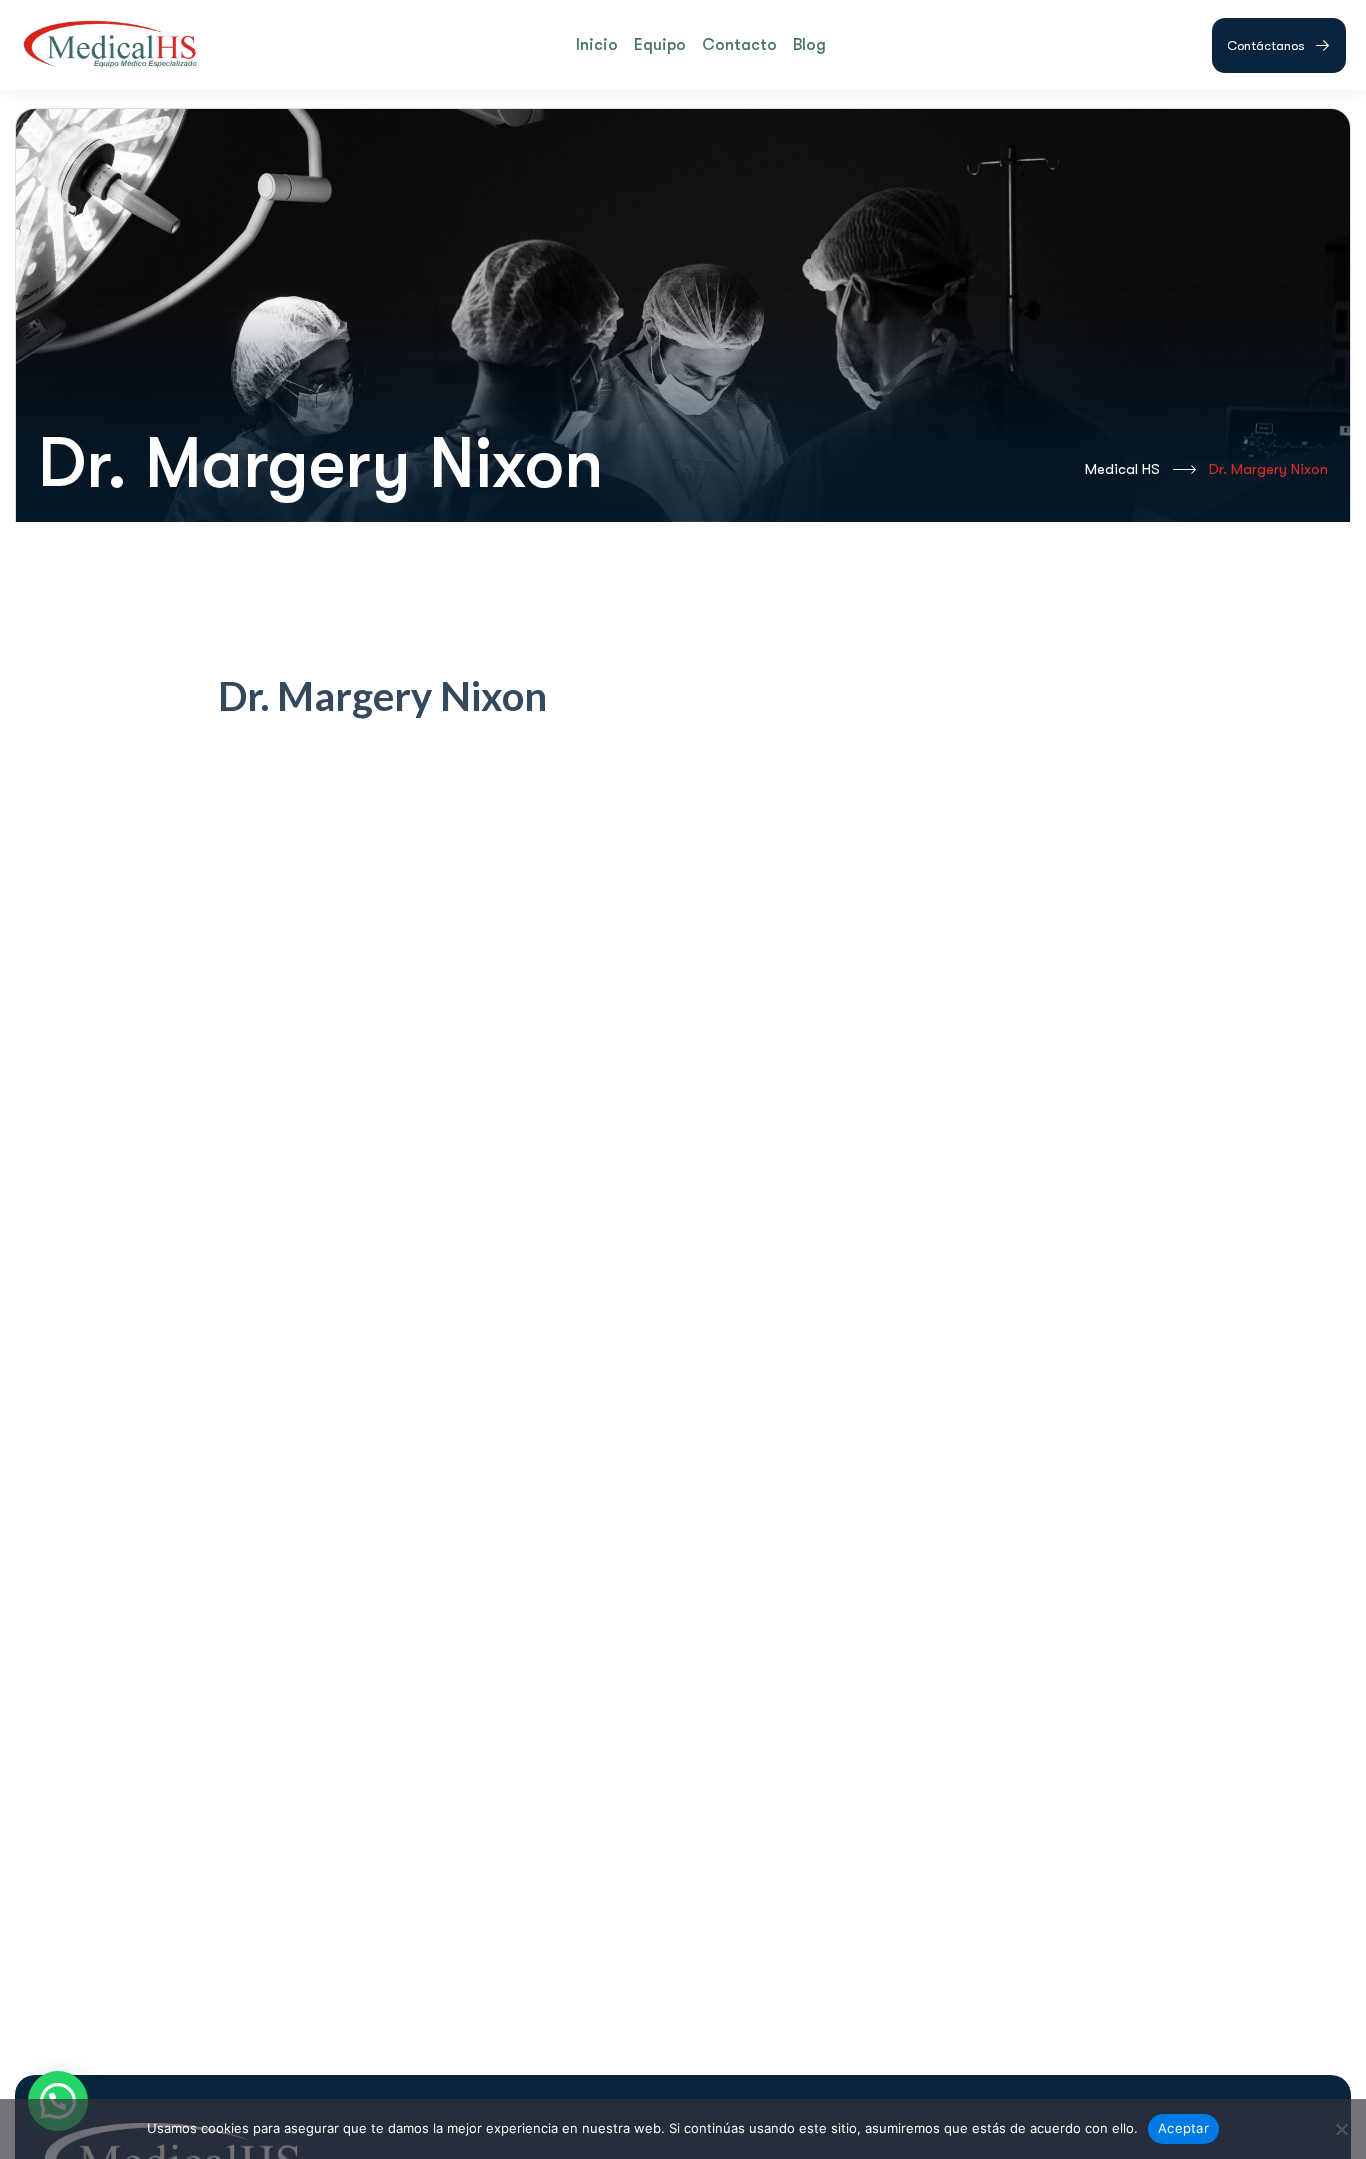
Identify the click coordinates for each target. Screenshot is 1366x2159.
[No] (1341, 2129)
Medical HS (1122, 469)
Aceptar (1183, 2128)
